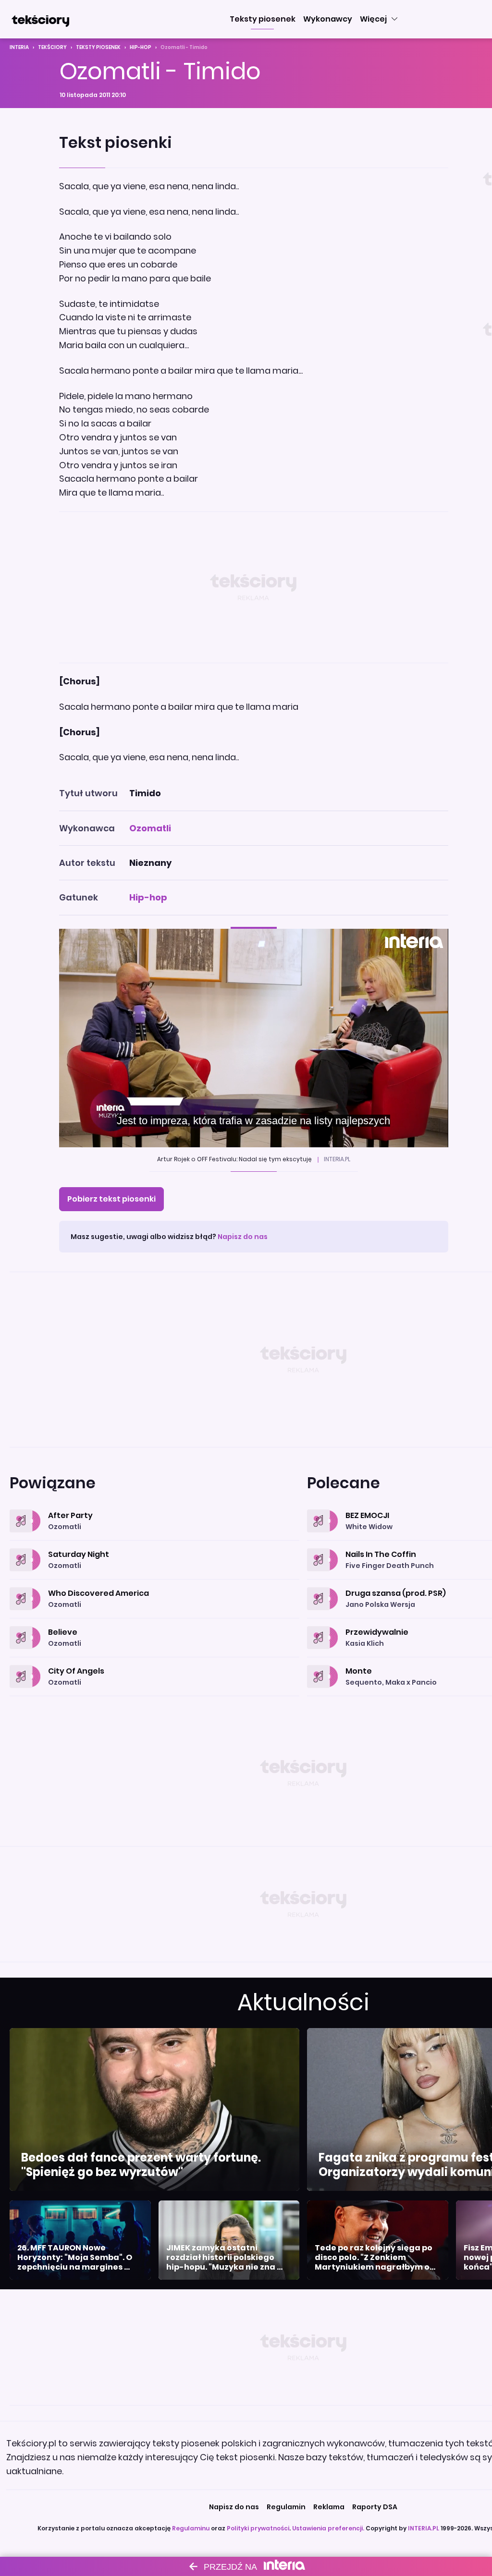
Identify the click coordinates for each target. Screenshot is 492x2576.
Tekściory (52, 47)
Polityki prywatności (258, 2528)
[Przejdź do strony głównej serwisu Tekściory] (40, 19)
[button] (263, 19)
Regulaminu (191, 2528)
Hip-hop (141, 47)
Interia (19, 47)
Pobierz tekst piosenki (111, 1199)
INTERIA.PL (424, 2528)
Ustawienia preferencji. (328, 2528)
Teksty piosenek (98, 47)
